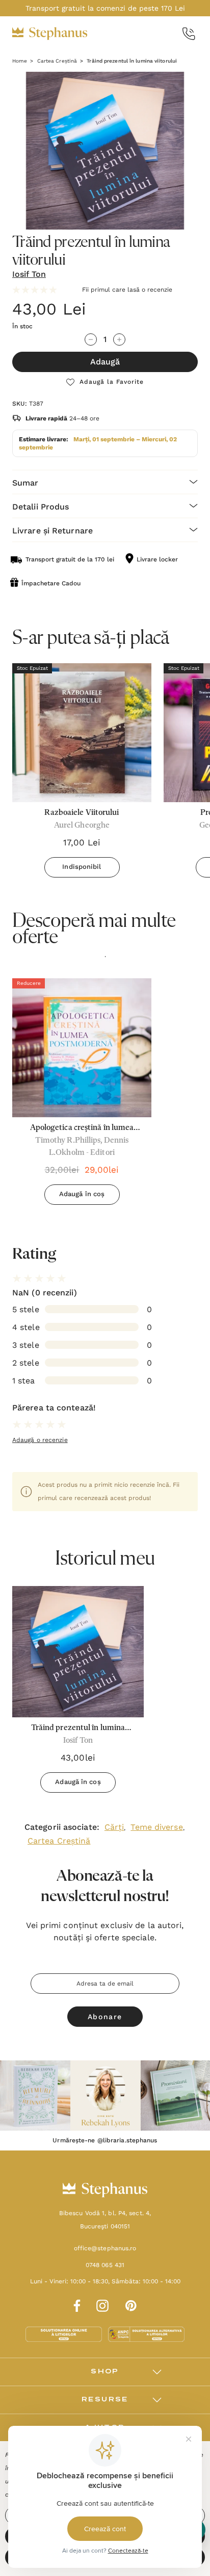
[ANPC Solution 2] (146, 2334)
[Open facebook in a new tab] (75, 2304)
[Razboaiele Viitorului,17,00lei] (82, 733)
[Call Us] (189, 34)
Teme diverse (156, 1827)
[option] (82, 1095)
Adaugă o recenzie (40, 1440)
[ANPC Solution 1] (65, 2334)
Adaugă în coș (82, 1194)
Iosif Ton (29, 274)
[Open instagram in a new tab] (102, 2304)
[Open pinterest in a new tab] (131, 2304)
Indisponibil (82, 867)
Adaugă (105, 362)
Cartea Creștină (59, 1841)
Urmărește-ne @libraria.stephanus (105, 2140)
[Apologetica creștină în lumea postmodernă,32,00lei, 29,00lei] (82, 1048)
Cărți (114, 1827)
